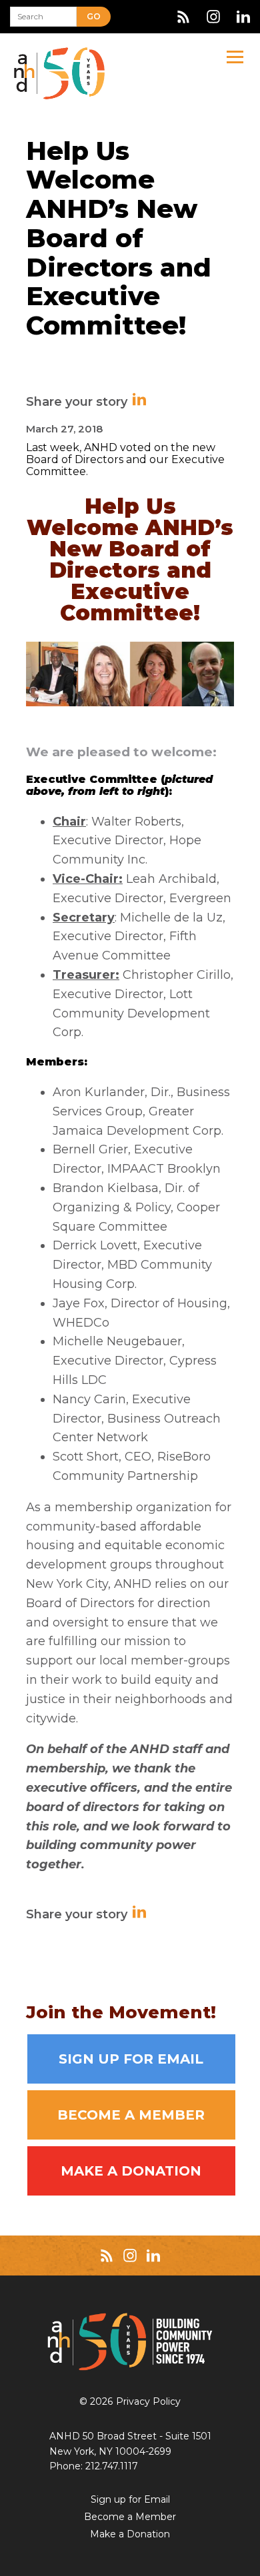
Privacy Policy (148, 2401)
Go (94, 16)
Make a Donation (131, 2171)
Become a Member (131, 2115)
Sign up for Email (131, 2059)
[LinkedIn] (243, 17)
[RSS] (183, 17)
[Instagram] (213, 17)
